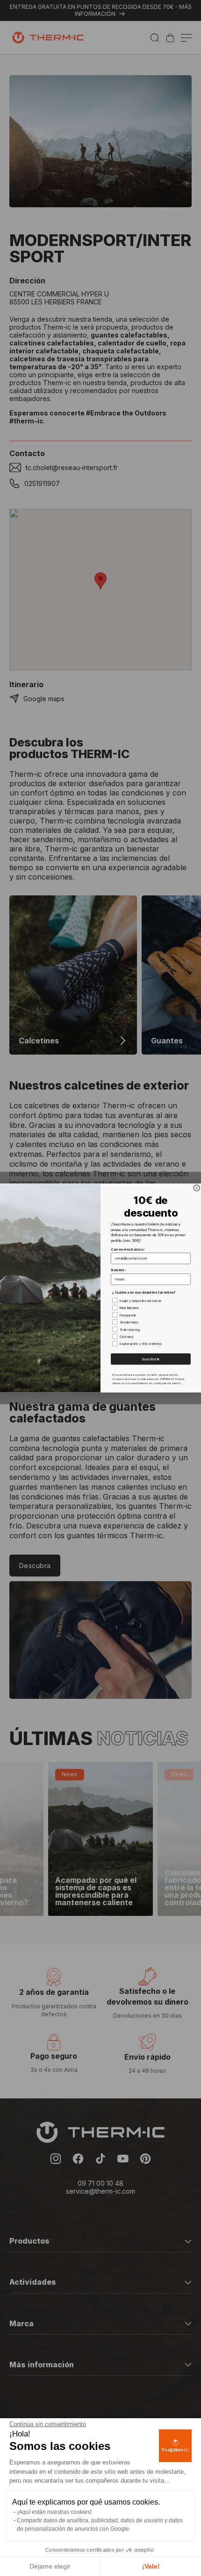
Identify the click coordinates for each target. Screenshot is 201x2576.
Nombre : (118, 1270)
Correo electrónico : (128, 1249)
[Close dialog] (197, 1188)
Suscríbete (151, 1359)
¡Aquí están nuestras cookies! (54, 2512)
